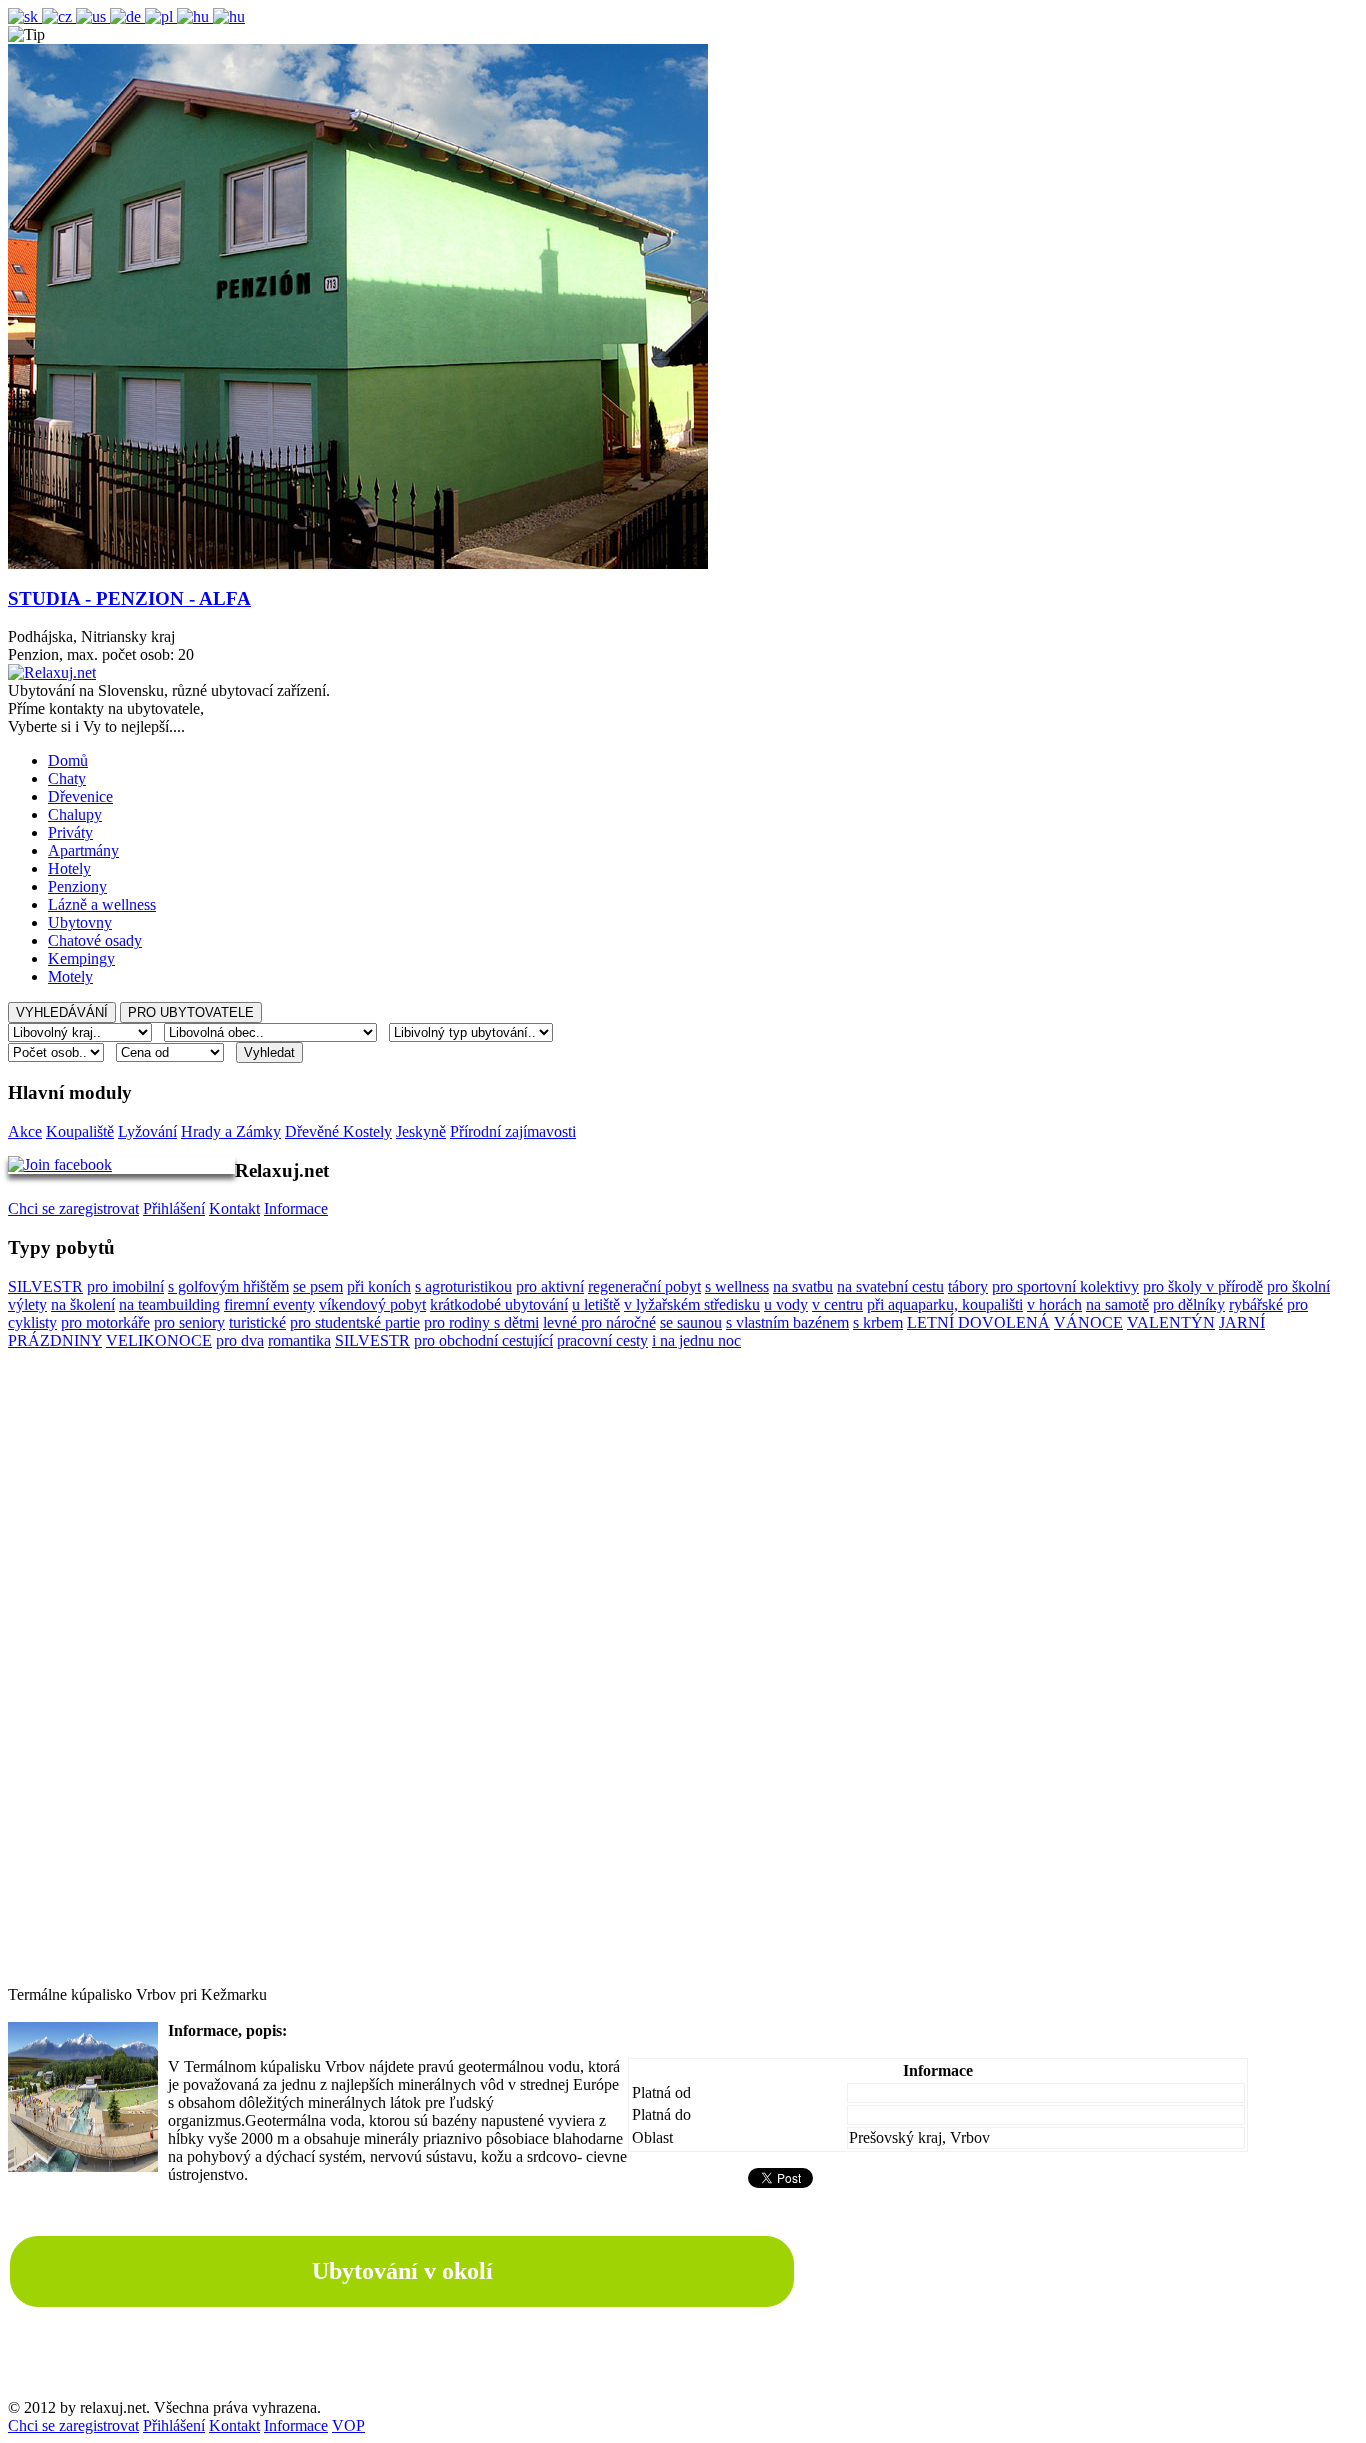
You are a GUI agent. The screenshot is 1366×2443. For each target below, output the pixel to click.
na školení (83, 1304)
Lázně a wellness (102, 904)
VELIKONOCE (159, 1340)
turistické (257, 1322)
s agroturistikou (463, 1286)
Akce (25, 1131)
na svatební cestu (890, 1286)
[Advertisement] (683, 1686)
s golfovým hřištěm (228, 1286)
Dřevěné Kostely (338, 1131)
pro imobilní (125, 1286)
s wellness (737, 1286)
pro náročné (618, 1322)
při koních (379, 1286)
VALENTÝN (1171, 1322)
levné (562, 1322)
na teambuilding (169, 1304)
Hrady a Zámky (231, 1131)
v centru (837, 1304)
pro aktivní (550, 1286)
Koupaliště (80, 1131)
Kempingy (81, 958)
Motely (70, 976)
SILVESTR (45, 1286)
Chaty (67, 778)
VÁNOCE (1088, 1322)
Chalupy (75, 814)
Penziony (77, 886)
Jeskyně (421, 1131)
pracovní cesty (602, 1340)
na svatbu (803, 1286)
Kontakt (234, 1208)
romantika (299, 1340)
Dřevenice (80, 796)
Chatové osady (95, 940)
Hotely (69, 868)
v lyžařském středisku (692, 1304)
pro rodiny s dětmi (481, 1322)
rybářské (1256, 1304)
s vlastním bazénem (787, 1322)
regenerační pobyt (644, 1286)
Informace (296, 1208)
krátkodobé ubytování (499, 1304)
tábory (968, 1286)
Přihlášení (174, 1208)
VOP (348, 2425)
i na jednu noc (696, 1340)
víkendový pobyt (372, 1304)
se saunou (691, 1322)
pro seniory (189, 1322)
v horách (1054, 1304)
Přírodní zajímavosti (513, 1131)
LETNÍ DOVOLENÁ (978, 1322)
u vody (786, 1304)
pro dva (240, 1340)
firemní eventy (269, 1304)
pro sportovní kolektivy (1065, 1286)
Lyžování (147, 1131)
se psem (318, 1286)
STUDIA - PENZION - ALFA (129, 598)
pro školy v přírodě (1203, 1286)
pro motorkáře (105, 1322)
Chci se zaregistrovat (73, 1208)
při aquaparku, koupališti (945, 1304)
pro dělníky (1189, 1304)
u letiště (596, 1304)
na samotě (1117, 1304)
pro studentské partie (355, 1322)
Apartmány (83, 850)
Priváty (70, 832)
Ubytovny (80, 922)
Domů (68, 760)
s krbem (878, 1322)
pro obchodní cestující (483, 1340)
